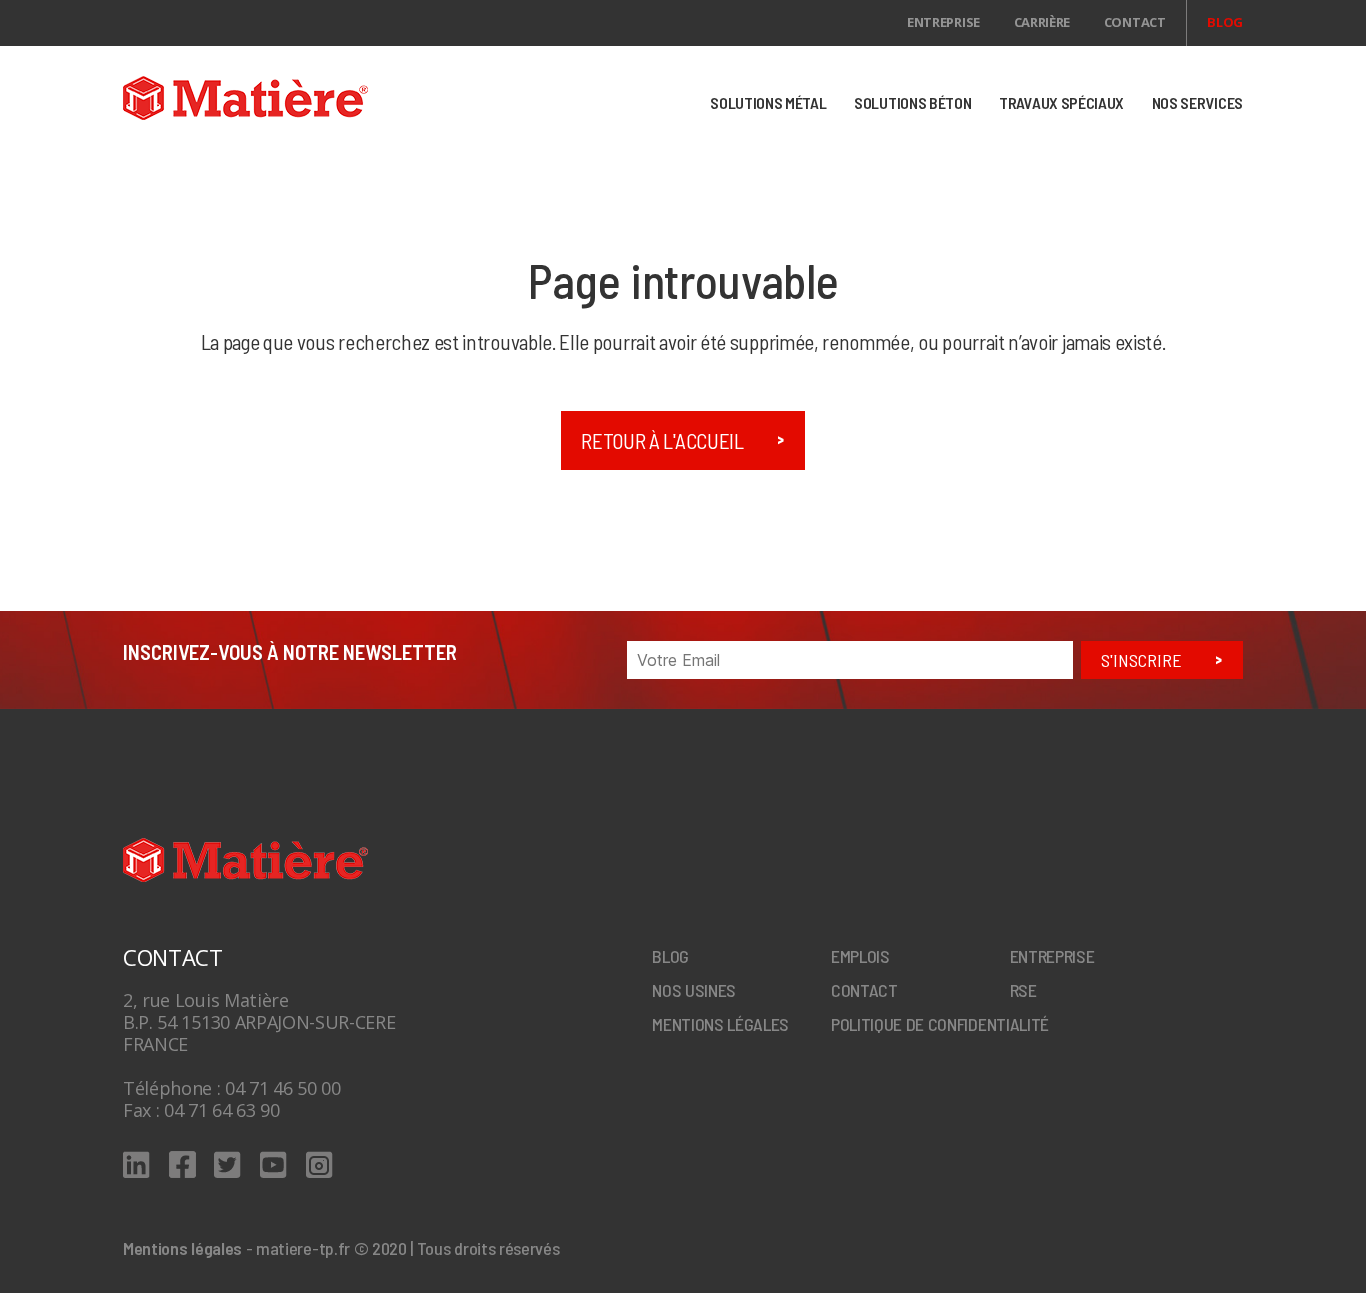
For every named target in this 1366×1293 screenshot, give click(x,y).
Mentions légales (720, 1024)
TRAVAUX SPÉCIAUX (1061, 102)
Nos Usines (694, 990)
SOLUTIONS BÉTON (912, 102)
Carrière (1042, 22)
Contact (1135, 22)
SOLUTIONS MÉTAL (768, 102)
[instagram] (319, 1164)
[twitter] (227, 1164)
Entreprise (943, 22)
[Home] (299, 98)
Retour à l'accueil (662, 440)
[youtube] (273, 1164)
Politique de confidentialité (940, 1024)
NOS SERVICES (1197, 102)
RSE (1023, 990)
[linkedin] (136, 1164)
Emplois (860, 956)
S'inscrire (1141, 660)
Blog (1225, 22)
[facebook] (182, 1164)
